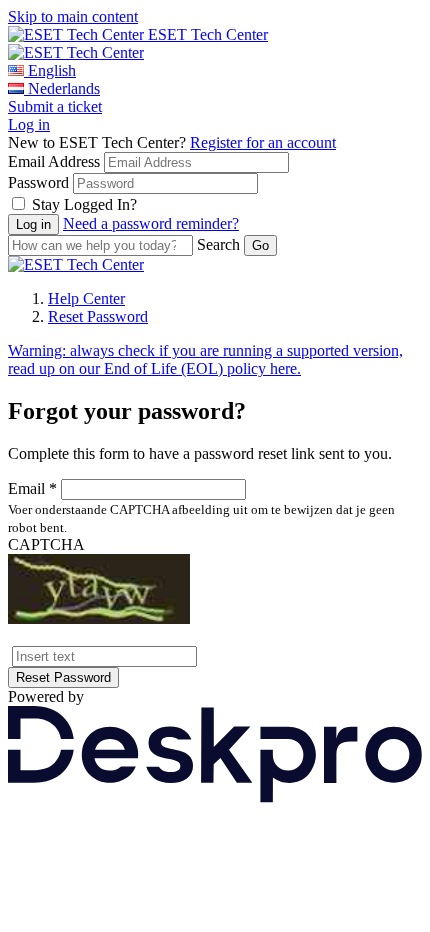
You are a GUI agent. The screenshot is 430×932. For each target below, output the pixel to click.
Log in (29, 124)
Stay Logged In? (84, 204)
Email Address (54, 161)
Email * (32, 488)
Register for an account (263, 142)
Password (38, 182)
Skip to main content (73, 16)
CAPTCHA (46, 544)
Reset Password (98, 316)
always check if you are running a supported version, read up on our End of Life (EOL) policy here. (205, 359)
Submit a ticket (55, 106)
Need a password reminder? (151, 223)
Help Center (86, 298)
